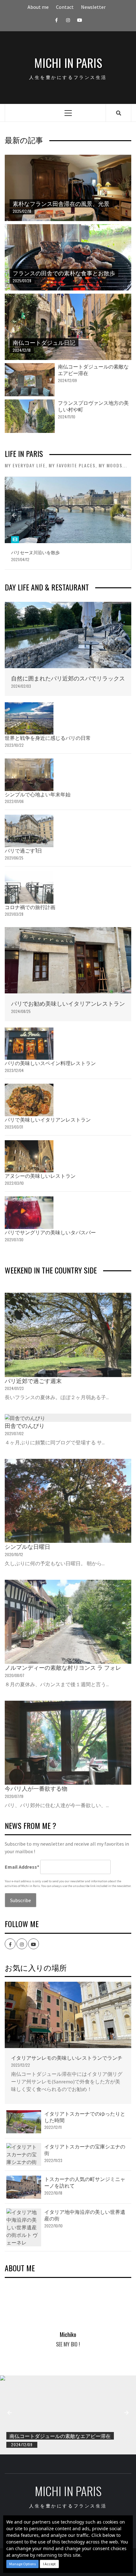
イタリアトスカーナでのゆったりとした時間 (85, 2117)
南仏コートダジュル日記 (44, 342)
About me (38, 7)
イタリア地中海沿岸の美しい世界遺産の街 (85, 2215)
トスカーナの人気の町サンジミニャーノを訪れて (85, 2182)
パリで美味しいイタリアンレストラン (48, 1119)
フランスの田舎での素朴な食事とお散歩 (64, 273)
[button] (22, 2564)
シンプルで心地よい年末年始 (38, 794)
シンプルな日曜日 (28, 1546)
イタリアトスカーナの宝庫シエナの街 (85, 2150)
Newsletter (93, 7)
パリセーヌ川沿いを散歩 (35, 552)
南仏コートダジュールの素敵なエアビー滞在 (93, 370)
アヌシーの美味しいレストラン (40, 1176)
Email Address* (22, 1867)
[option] (68, 523)
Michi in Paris (68, 63)
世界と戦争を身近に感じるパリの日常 (48, 738)
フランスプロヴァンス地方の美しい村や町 (93, 406)
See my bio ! (68, 2344)
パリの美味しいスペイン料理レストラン (50, 1063)
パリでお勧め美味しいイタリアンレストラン (68, 1003)
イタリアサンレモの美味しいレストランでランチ (67, 2058)
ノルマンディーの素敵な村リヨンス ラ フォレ (63, 1667)
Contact (65, 7)
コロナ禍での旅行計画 (30, 907)
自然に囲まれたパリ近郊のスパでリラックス (68, 678)
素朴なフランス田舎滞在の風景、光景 (61, 203)
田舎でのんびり (25, 1425)
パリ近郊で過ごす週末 (33, 1381)
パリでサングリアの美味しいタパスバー (50, 1232)
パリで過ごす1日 (23, 850)
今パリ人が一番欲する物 (36, 1788)
